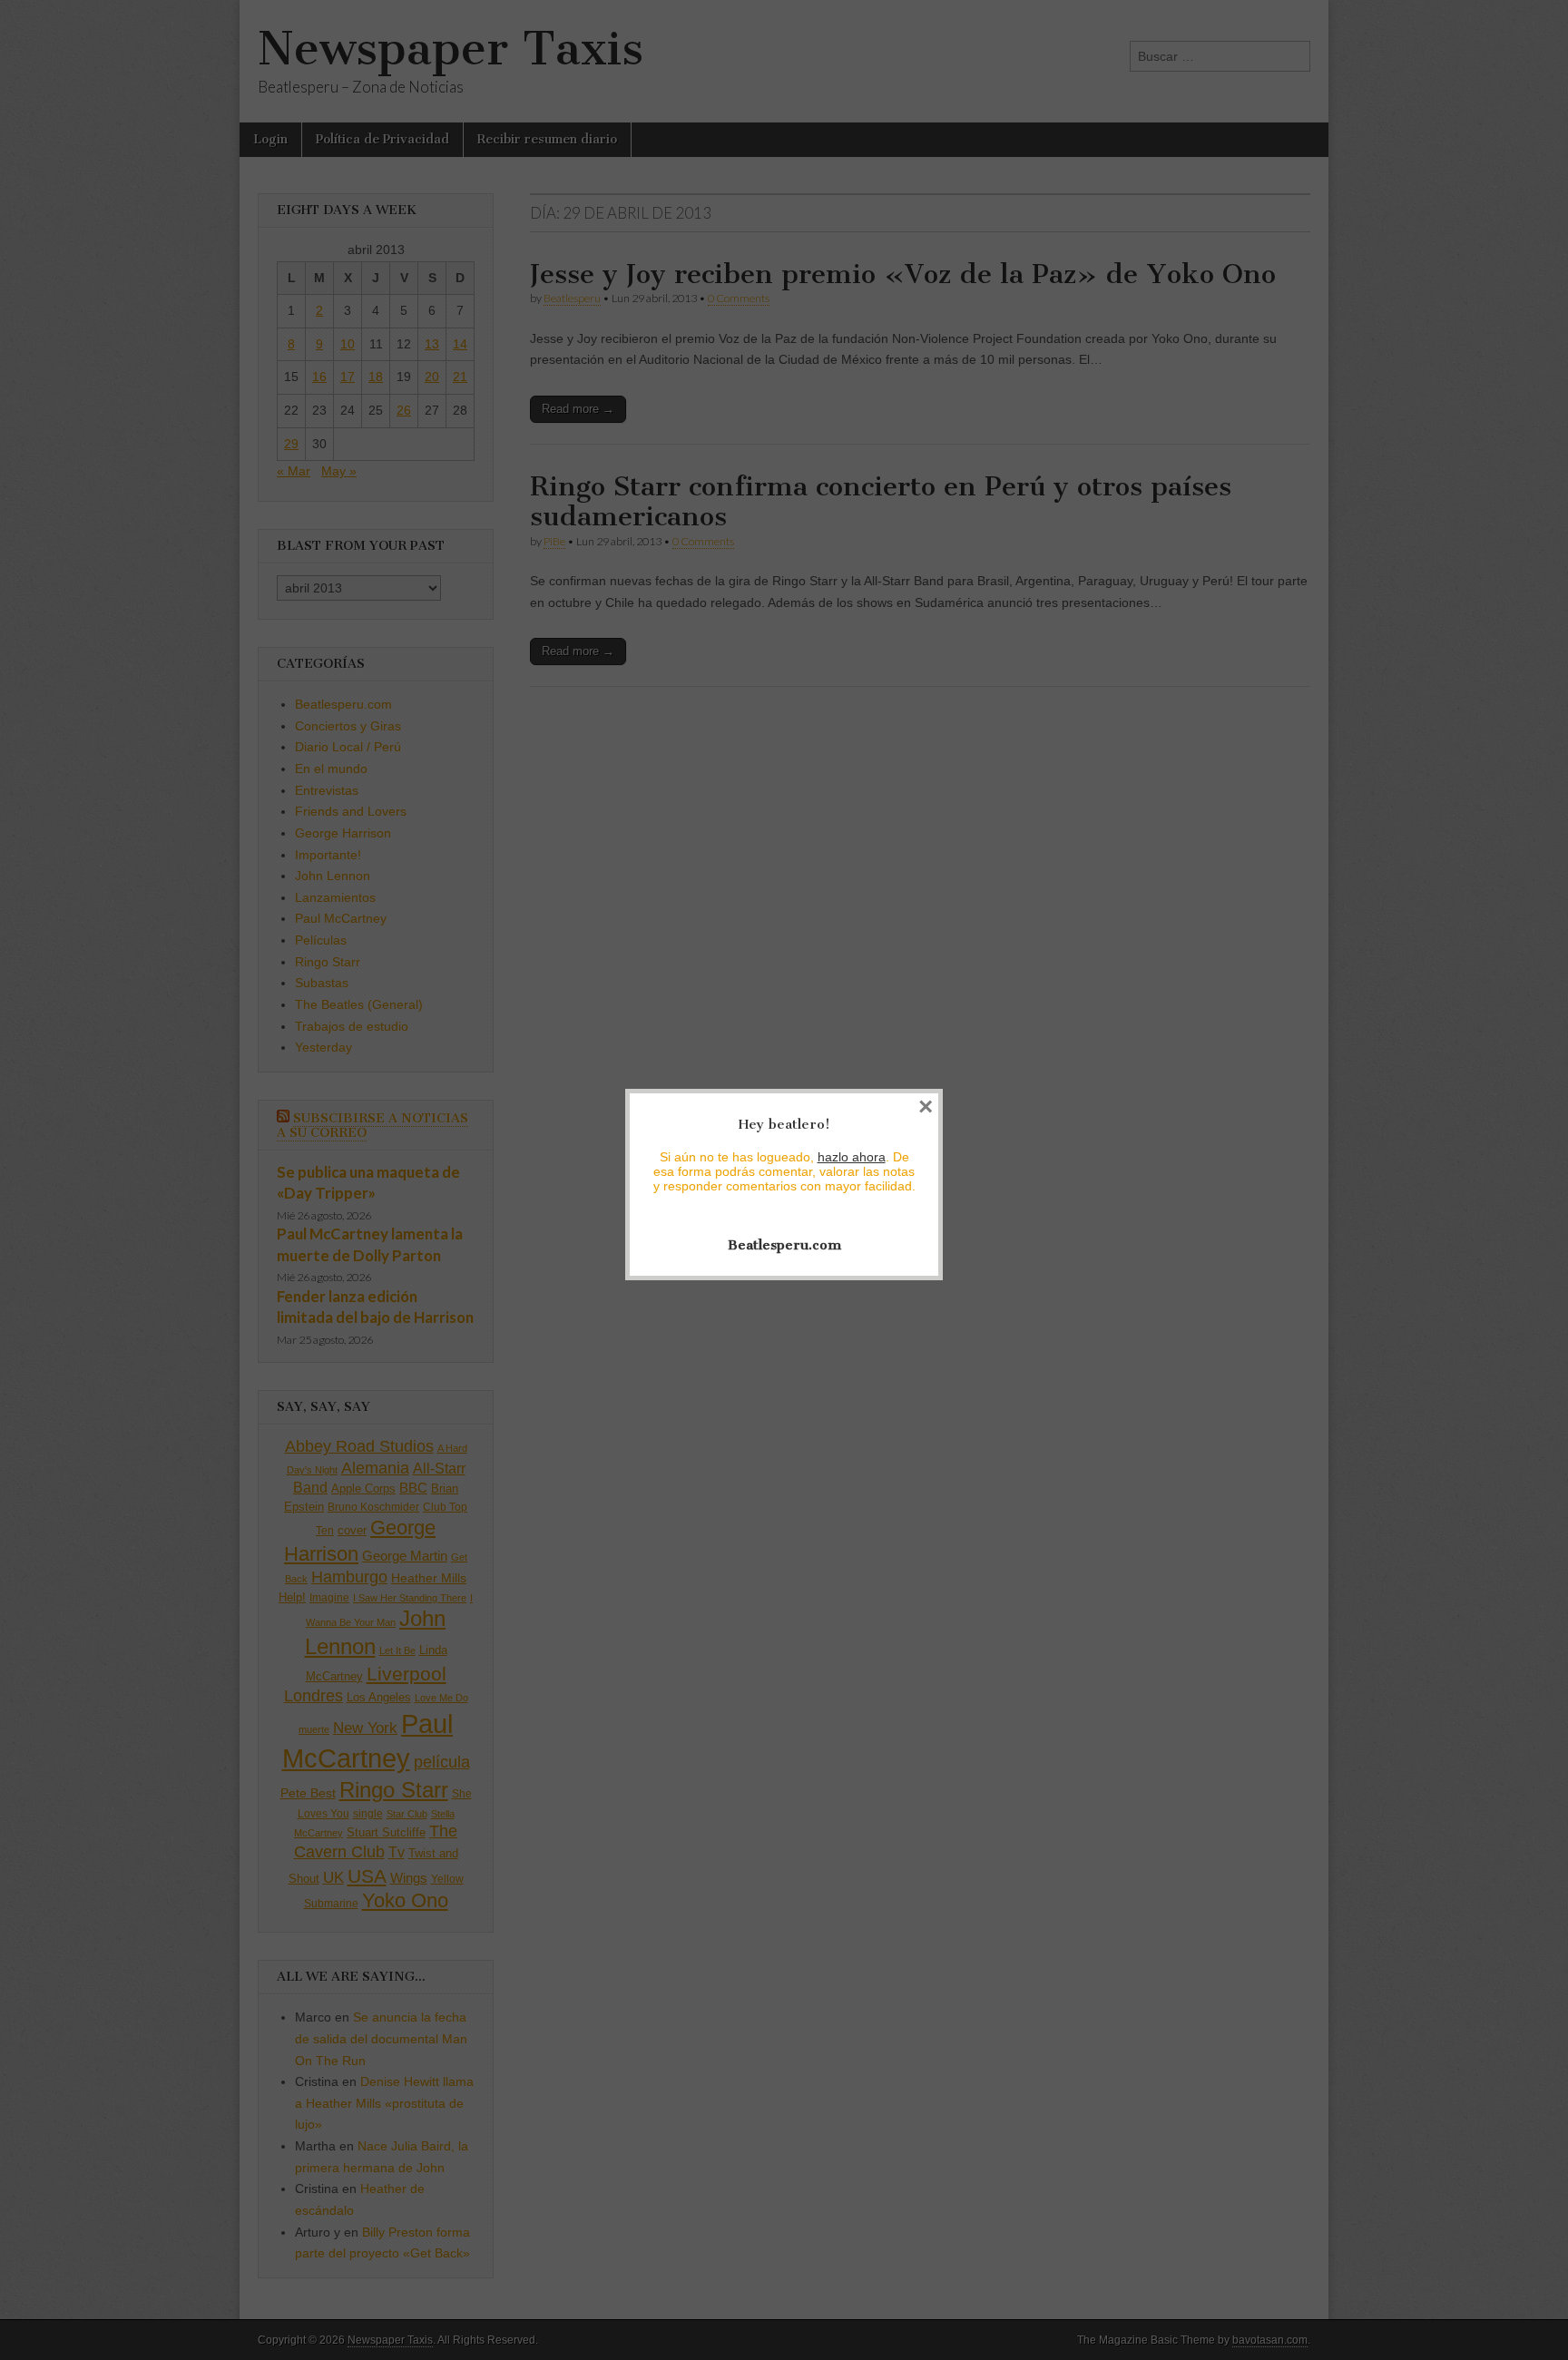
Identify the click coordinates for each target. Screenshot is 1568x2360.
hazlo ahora (852, 1157)
